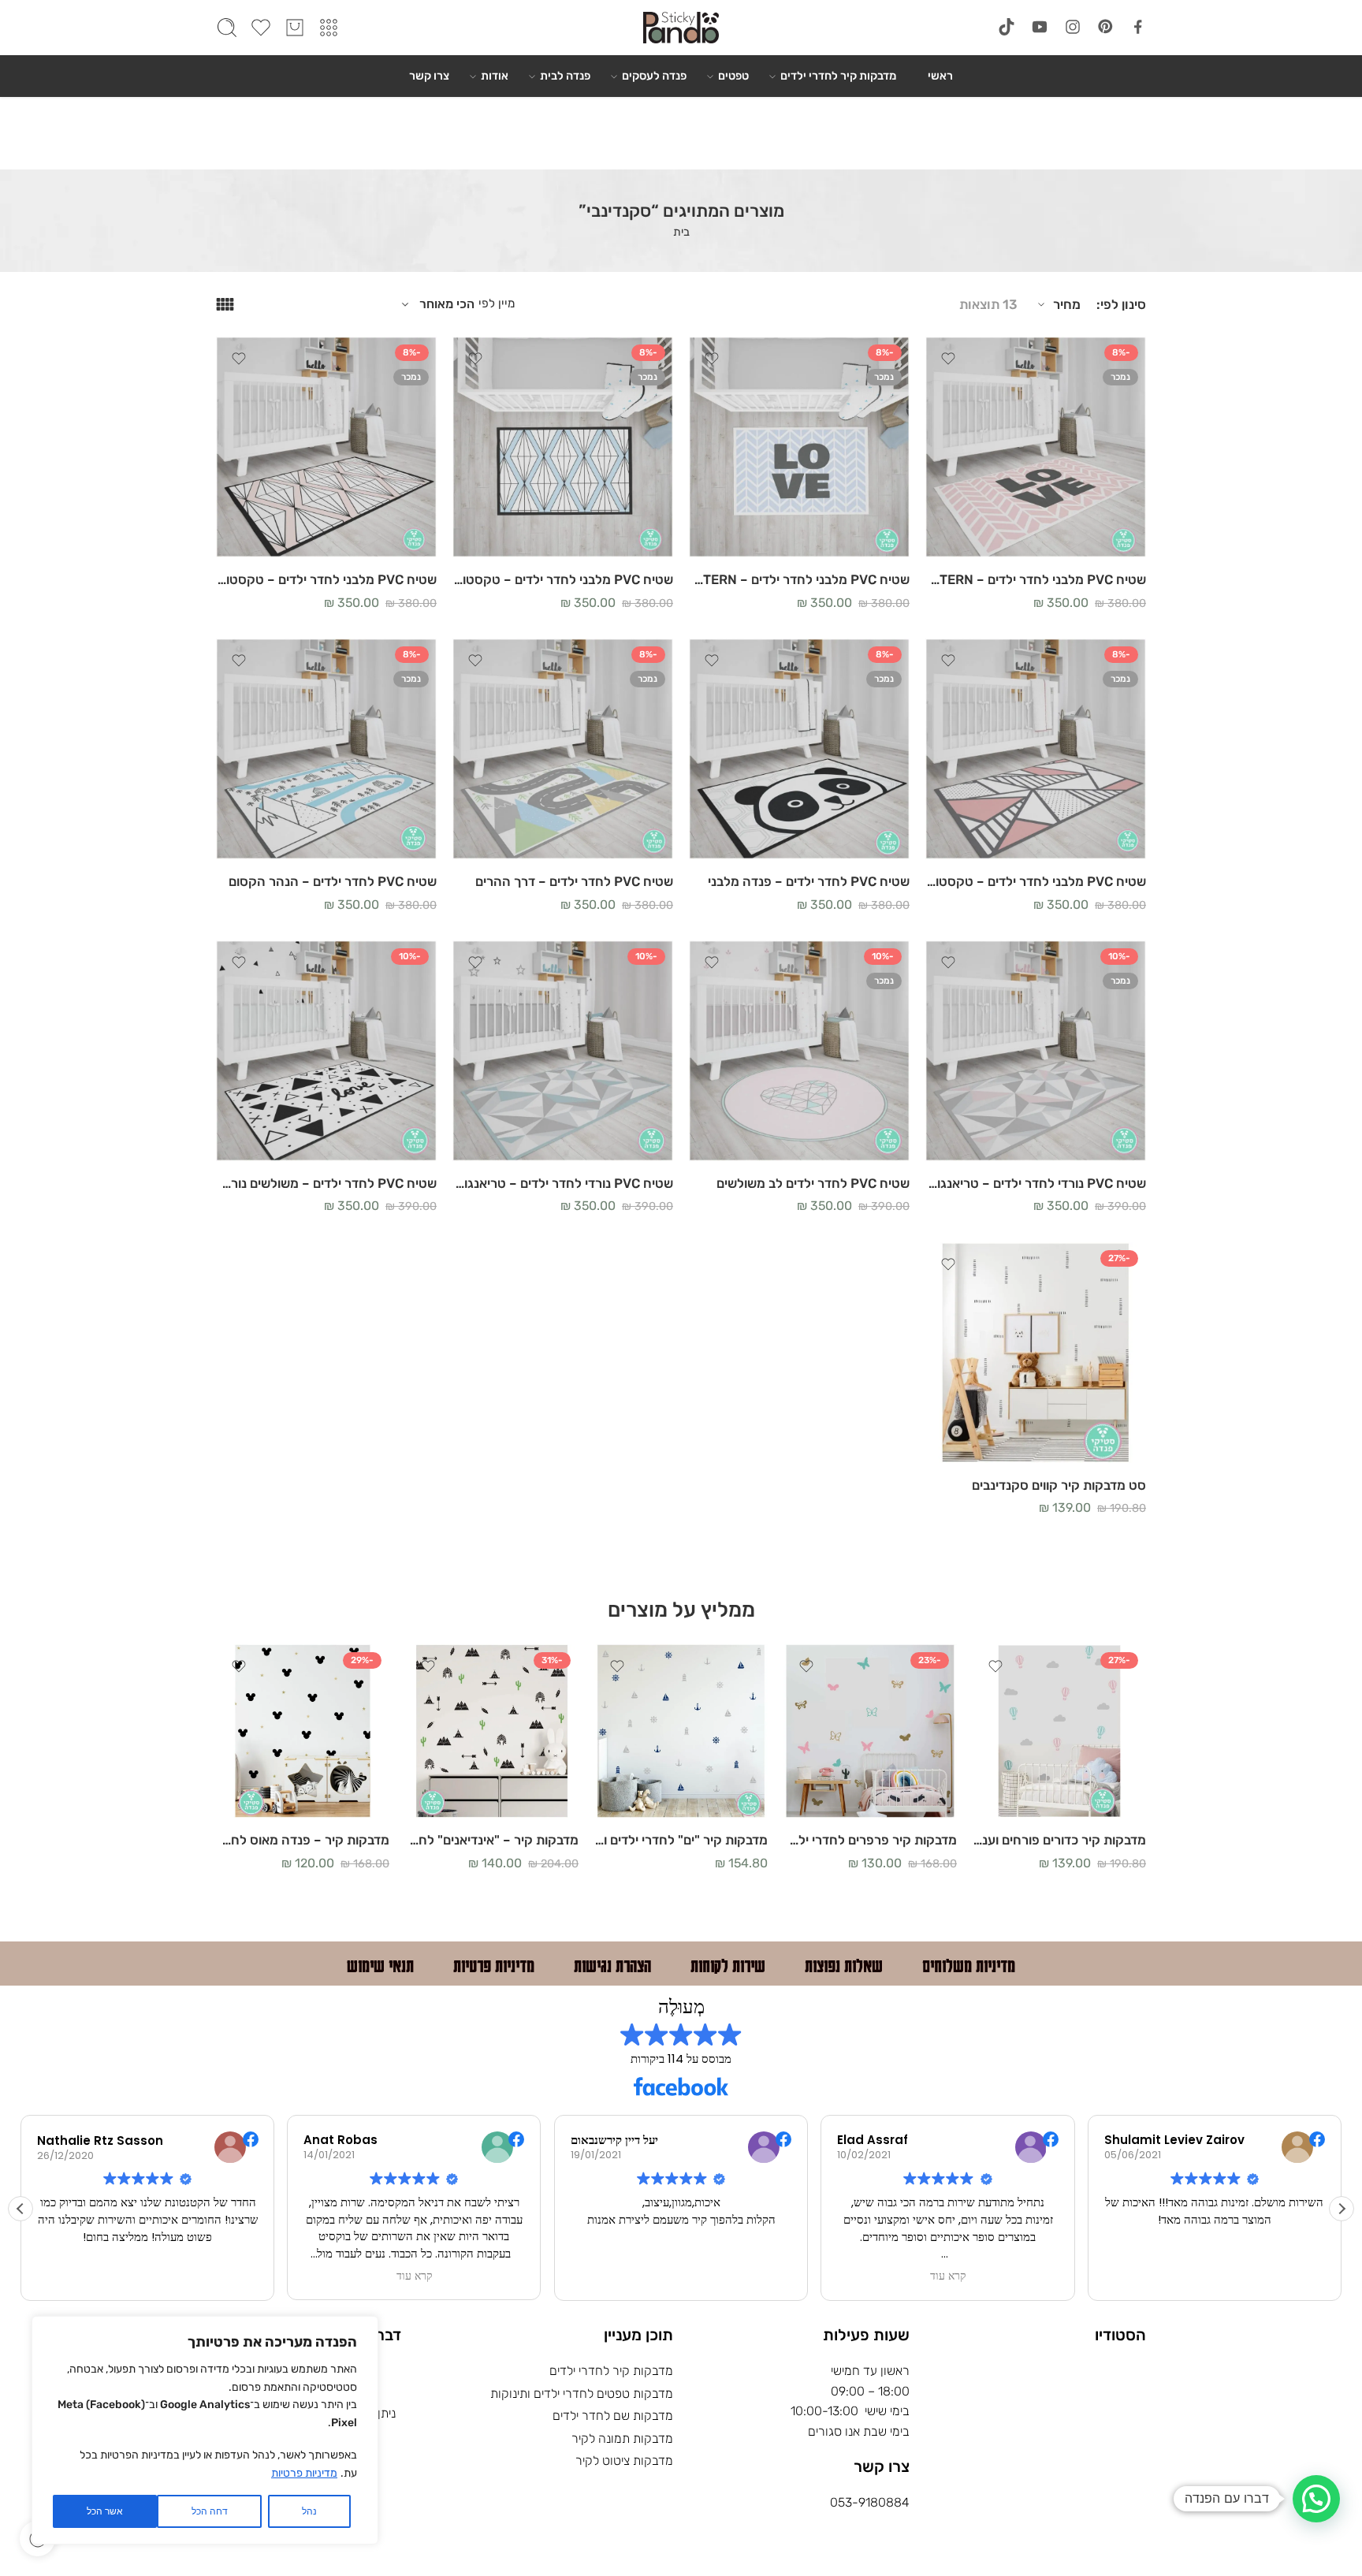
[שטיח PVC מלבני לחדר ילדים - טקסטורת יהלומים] (326, 447)
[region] (205, 2430)
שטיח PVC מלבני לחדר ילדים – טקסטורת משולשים (1036, 881)
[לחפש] (227, 28)
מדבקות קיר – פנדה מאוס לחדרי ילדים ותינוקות (303, 1840)
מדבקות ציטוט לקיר (624, 2461)
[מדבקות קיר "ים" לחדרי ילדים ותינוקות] (681, 1731)
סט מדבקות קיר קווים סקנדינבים (1059, 1485)
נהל (309, 2511)
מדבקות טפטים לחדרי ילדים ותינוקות (582, 2394)
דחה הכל (210, 2511)
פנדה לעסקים (654, 76)
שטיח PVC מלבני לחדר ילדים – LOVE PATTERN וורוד (1036, 579)
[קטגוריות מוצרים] (329, 28)
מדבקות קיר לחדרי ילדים (838, 76)
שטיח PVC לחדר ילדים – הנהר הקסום (333, 881)
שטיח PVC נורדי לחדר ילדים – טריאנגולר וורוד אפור (1036, 1183)
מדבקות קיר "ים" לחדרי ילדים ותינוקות (681, 1840)
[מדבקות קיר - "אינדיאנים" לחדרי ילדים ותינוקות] (492, 1731)
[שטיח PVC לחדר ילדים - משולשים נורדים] (326, 1051)
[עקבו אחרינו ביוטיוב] (1040, 27)
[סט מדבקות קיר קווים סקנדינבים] (1036, 1353)
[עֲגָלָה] (295, 28)
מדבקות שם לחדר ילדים (613, 2416)
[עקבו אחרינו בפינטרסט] (1106, 27)
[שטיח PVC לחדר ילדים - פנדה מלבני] (799, 749)
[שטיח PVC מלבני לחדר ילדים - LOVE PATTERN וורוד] (1036, 447)
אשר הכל (105, 2511)
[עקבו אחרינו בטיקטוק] (1007, 27)
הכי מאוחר (447, 304)
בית (681, 232)
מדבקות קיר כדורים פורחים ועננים (1059, 1840)
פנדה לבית (565, 76)
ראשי (940, 76)
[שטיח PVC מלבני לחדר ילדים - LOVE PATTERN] (799, 447)
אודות (495, 76)
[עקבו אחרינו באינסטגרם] (1073, 27)
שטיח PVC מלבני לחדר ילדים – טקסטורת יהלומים (326, 579)
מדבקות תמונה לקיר (622, 2438)
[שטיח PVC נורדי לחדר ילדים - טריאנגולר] (563, 1051)
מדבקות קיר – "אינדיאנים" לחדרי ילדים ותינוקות (492, 1840)
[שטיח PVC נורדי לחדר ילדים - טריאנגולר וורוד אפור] (1036, 1051)
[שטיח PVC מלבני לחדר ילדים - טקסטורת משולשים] (1036, 749)
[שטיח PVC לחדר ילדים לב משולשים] (799, 1051)
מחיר (1067, 304)
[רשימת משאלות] (948, 359)
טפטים (733, 76)
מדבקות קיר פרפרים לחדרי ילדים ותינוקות (870, 1840)
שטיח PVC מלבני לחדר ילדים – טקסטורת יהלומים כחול (563, 579)
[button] (1342, 2209)
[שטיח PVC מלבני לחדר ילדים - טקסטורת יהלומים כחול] (563, 447)
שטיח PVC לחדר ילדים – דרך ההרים (574, 881)
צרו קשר (429, 76)
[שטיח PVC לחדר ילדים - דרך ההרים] (563, 749)
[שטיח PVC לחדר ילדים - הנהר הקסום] (326, 749)
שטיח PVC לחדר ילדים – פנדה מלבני (809, 881)
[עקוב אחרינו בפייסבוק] (1138, 27)
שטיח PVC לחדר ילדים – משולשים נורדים (326, 1183)
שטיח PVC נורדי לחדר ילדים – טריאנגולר (563, 1183)
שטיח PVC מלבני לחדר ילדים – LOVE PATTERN (799, 579)
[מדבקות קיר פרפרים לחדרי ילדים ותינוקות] (870, 1731)
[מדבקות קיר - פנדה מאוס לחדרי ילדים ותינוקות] (303, 1731)
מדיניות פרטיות (304, 2473)
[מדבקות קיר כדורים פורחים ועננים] (1059, 1731)
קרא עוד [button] (415, 2276)
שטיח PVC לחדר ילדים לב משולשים (813, 1183)
